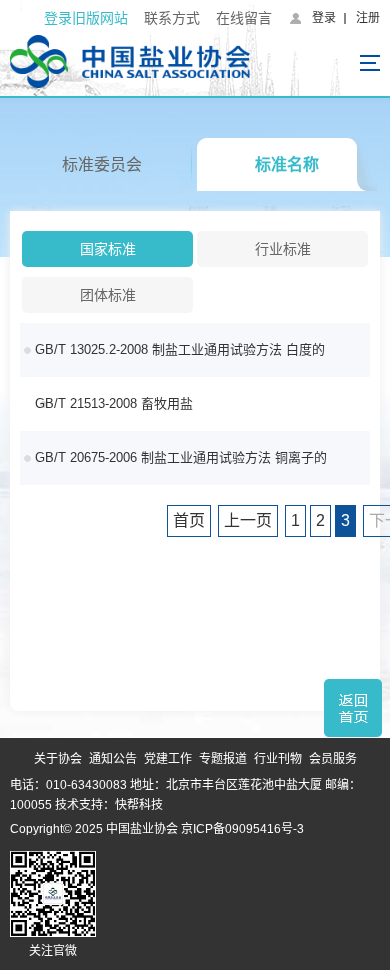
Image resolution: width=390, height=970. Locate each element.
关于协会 (58, 759)
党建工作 (168, 759)
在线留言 (244, 18)
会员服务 (333, 759)
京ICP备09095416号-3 (242, 829)
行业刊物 (278, 759)
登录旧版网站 (86, 18)
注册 (368, 18)
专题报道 (223, 759)
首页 (189, 520)
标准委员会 (102, 164)
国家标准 (108, 249)
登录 (324, 18)
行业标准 (283, 249)
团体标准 (108, 295)
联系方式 (172, 18)
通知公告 (113, 759)
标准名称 (287, 164)
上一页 (248, 520)
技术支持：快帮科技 (107, 805)
